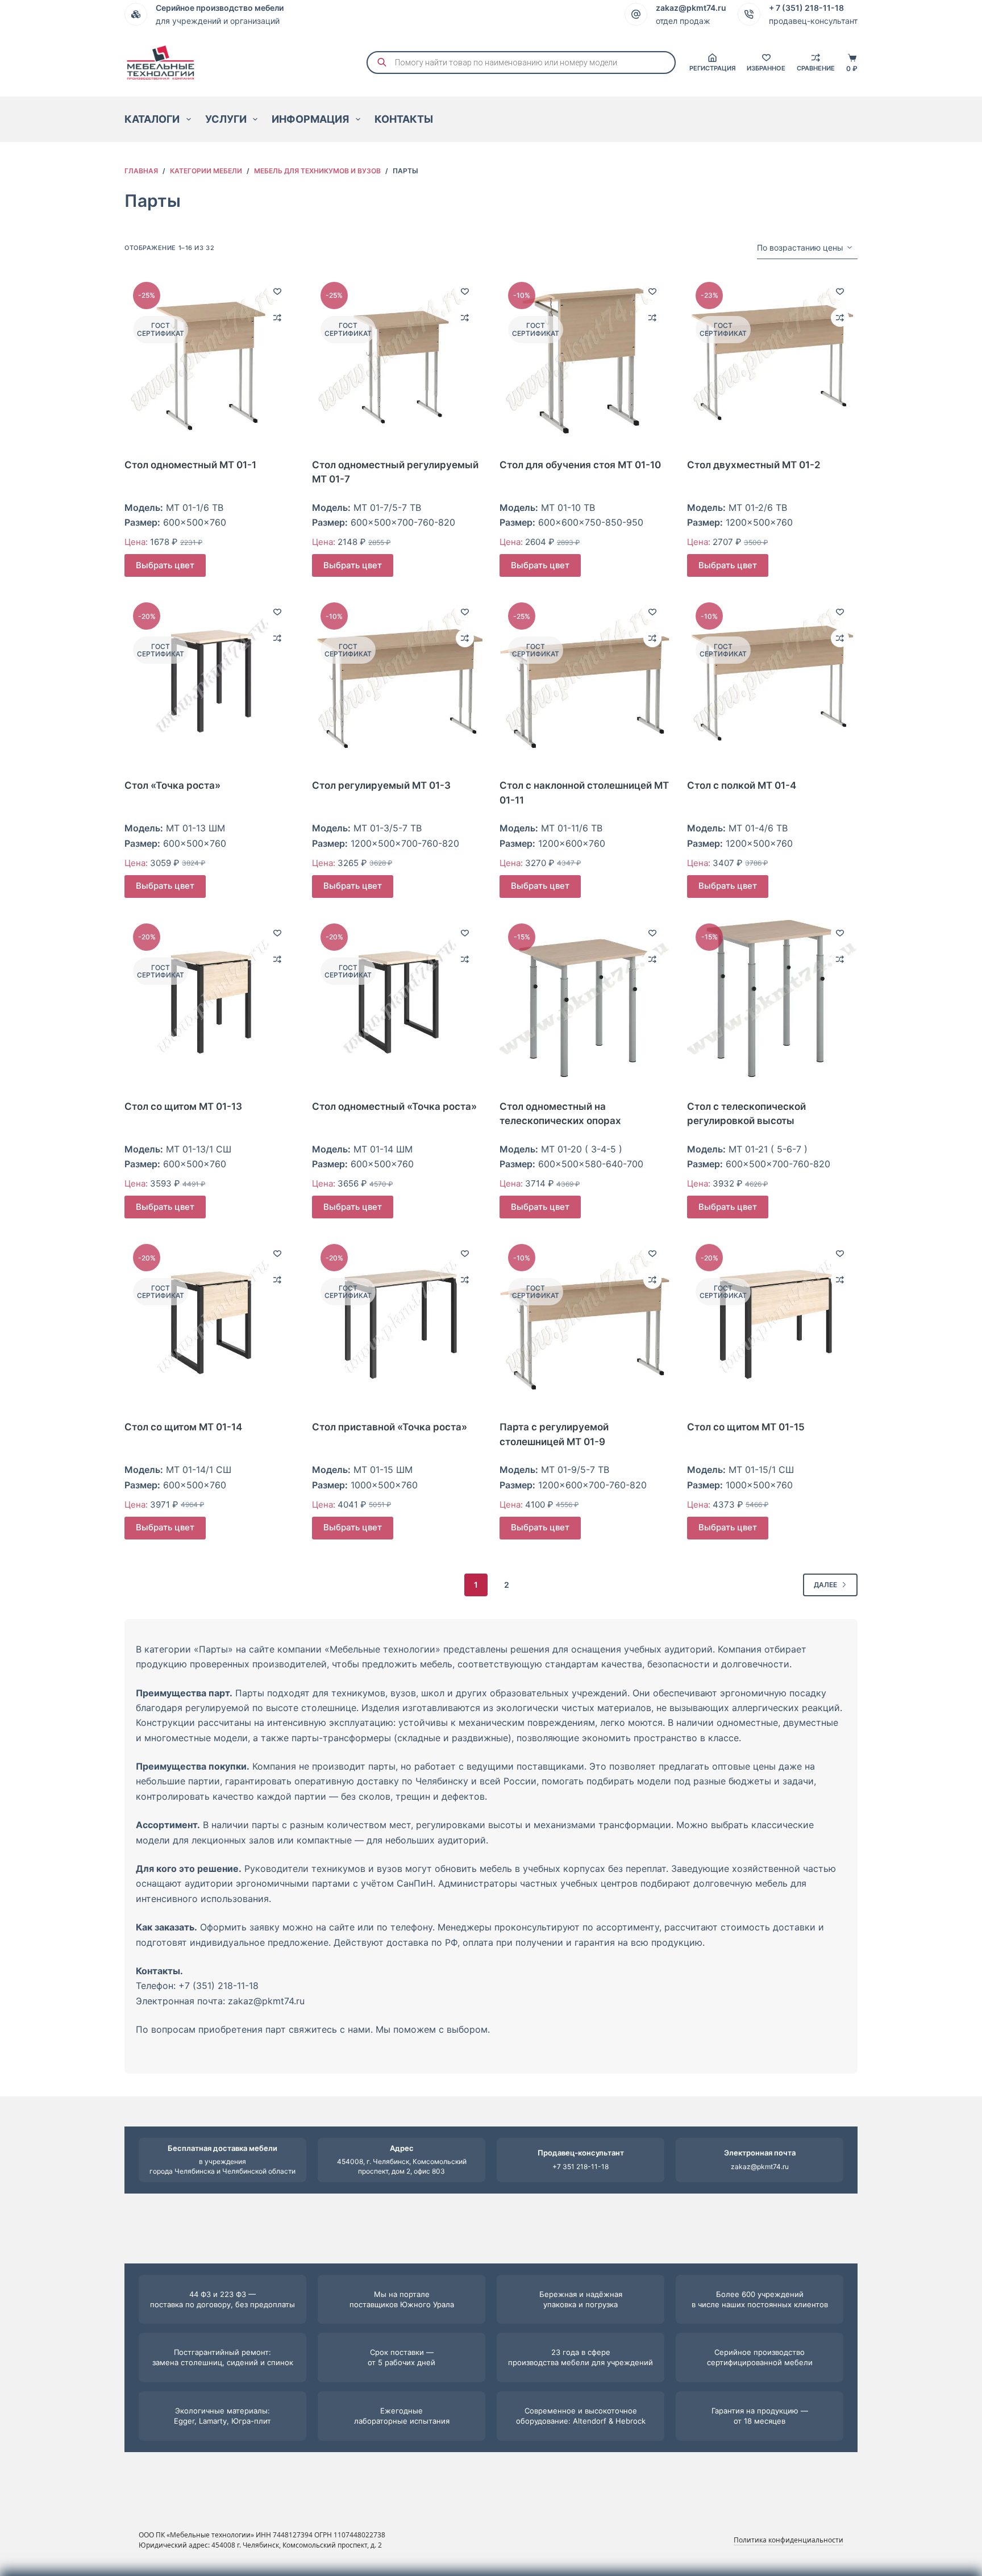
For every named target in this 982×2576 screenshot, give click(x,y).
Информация (310, 119)
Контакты (404, 119)
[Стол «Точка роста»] (210, 679)
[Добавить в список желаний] (277, 291)
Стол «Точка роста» (172, 785)
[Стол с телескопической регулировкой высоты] (772, 1000)
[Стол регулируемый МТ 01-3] (397, 679)
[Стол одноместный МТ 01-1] (210, 359)
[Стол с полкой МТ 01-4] (772, 679)
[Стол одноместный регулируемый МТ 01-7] (397, 359)
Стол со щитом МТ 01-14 (183, 1427)
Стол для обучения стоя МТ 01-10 (580, 465)
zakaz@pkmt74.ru (760, 2167)
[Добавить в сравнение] (277, 318)
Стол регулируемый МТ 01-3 (381, 785)
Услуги (226, 119)
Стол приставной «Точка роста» (390, 1427)
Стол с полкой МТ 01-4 (742, 785)
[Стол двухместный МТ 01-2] (772, 359)
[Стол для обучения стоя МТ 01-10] (585, 359)
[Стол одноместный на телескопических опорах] (585, 1000)
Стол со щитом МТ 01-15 (746, 1427)
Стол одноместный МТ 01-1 (190, 465)
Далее (825, 1585)
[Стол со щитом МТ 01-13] (210, 1000)
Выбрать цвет (165, 565)
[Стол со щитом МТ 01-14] (210, 1321)
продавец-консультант (813, 21)
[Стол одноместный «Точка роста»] (397, 1000)
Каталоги (152, 119)
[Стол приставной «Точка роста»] (397, 1321)
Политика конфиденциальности (788, 2540)
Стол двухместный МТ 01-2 (754, 465)
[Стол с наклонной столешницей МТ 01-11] (585, 679)
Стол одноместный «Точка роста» (394, 1106)
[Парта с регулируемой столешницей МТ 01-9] (585, 1321)
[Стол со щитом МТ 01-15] (772, 1321)
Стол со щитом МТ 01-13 (183, 1106)
